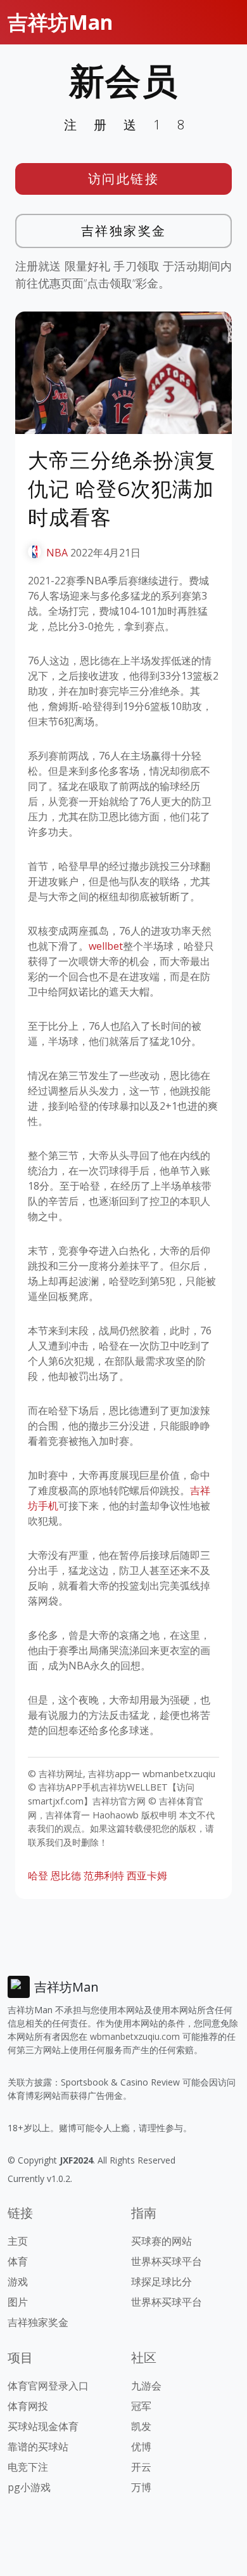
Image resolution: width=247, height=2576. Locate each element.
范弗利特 (104, 1876)
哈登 (38, 1876)
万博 (141, 2487)
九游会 (146, 2386)
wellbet (106, 946)
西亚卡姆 (147, 1876)
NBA (57, 553)
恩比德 (66, 1876)
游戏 (18, 2282)
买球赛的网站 (161, 2241)
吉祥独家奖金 (124, 231)
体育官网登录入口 (48, 2386)
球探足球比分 (161, 2282)
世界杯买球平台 (167, 2261)
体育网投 (28, 2406)
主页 (18, 2241)
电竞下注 (28, 2467)
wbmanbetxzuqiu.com (135, 2036)
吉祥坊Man (60, 22)
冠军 (141, 2406)
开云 (141, 2467)
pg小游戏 (29, 2487)
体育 (18, 2261)
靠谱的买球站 (38, 2447)
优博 (141, 2447)
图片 (18, 2302)
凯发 (141, 2426)
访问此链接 (124, 179)
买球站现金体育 (43, 2426)
